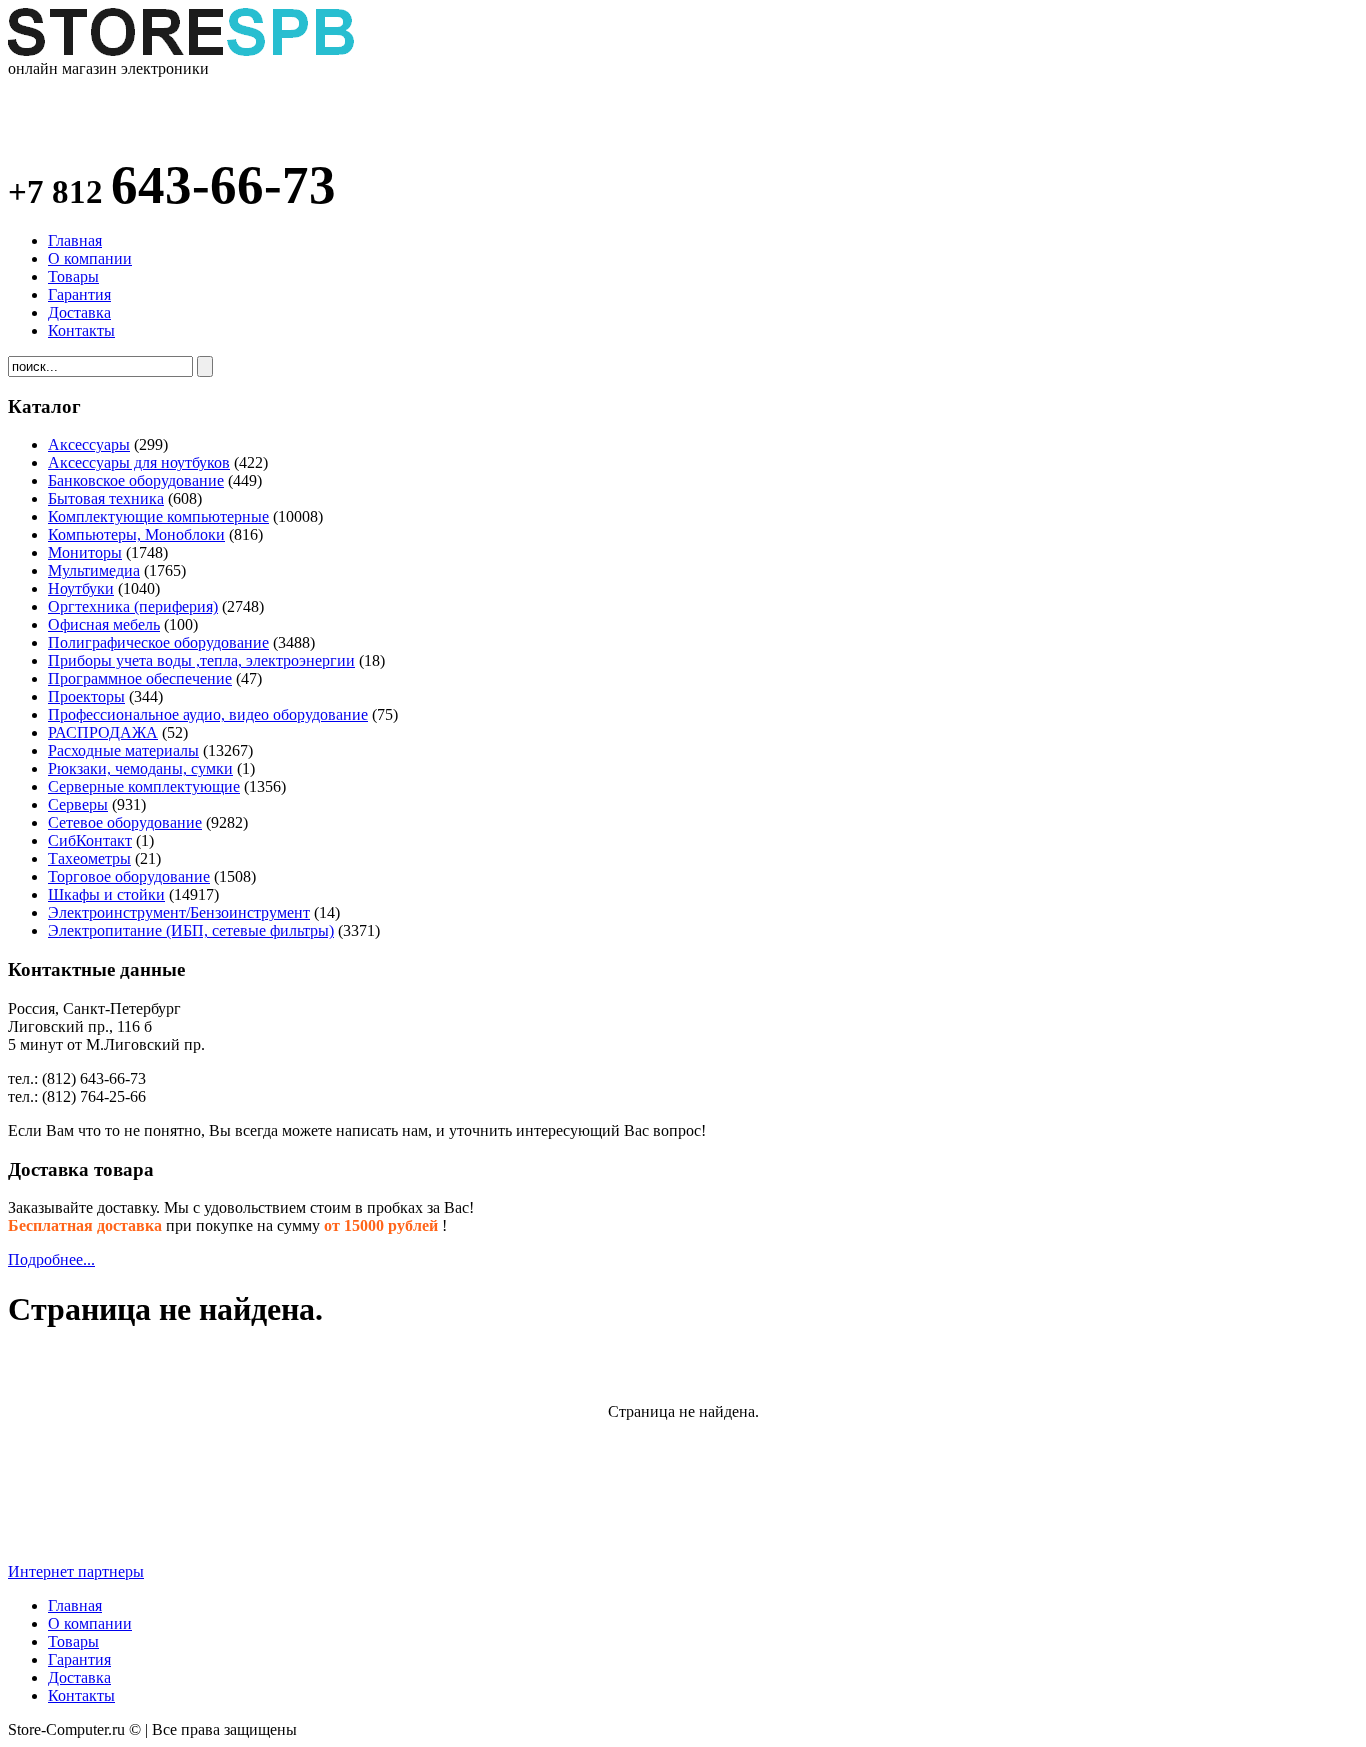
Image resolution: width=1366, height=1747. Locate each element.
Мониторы (85, 552)
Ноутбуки (81, 588)
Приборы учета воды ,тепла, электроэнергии (201, 660)
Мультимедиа (94, 570)
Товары (73, 276)
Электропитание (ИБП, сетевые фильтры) (191, 930)
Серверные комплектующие (144, 786)
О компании (90, 258)
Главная (75, 240)
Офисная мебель (104, 624)
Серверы (78, 804)
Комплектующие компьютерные (158, 516)
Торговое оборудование (129, 876)
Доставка (79, 312)
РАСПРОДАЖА (103, 732)
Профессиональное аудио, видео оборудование (208, 714)
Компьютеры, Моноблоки (136, 534)
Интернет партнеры (76, 1571)
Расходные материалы (123, 750)
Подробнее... (51, 1259)
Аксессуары (89, 444)
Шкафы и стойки (106, 894)
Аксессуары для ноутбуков (139, 462)
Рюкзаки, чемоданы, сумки (140, 768)
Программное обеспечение (140, 678)
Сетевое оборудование (125, 822)
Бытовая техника (106, 498)
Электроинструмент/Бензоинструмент (179, 912)
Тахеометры (89, 858)
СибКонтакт (90, 840)
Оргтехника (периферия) (133, 606)
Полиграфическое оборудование (158, 642)
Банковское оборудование (136, 480)
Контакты (81, 330)
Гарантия (79, 294)
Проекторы (86, 696)
